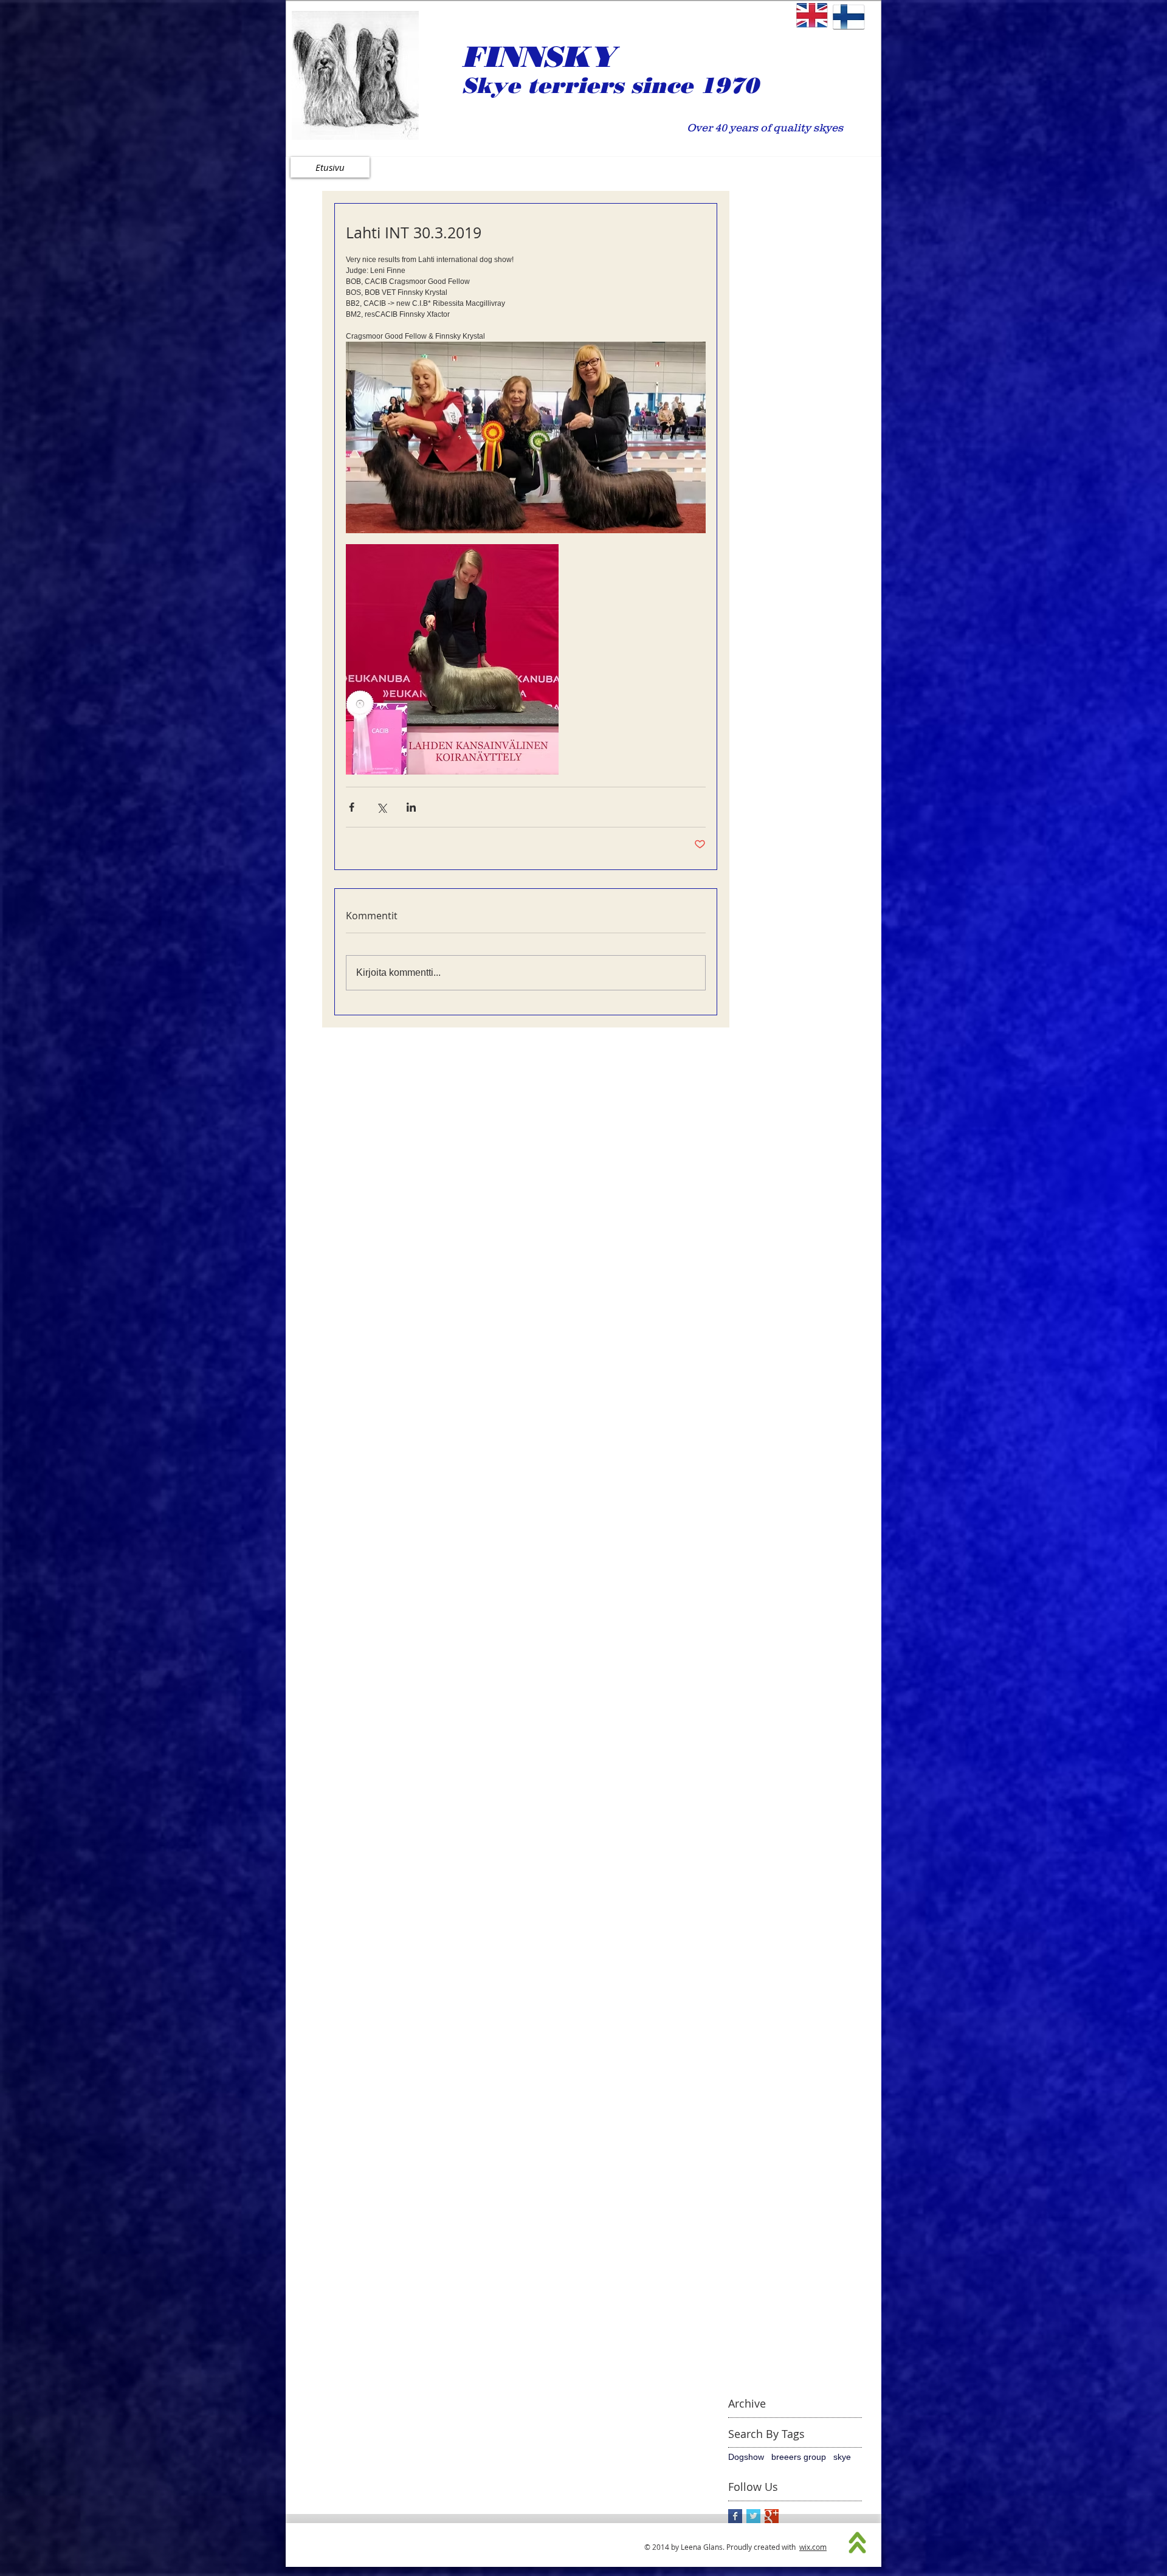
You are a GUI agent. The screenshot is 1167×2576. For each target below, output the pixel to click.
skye (842, 2457)
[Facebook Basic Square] (735, 2516)
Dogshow (746, 2457)
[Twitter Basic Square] (753, 2516)
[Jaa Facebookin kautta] (352, 807)
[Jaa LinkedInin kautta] (411, 807)
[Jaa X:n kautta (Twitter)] (381, 807)
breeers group (799, 2457)
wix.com (813, 2547)
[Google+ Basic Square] (772, 2516)
